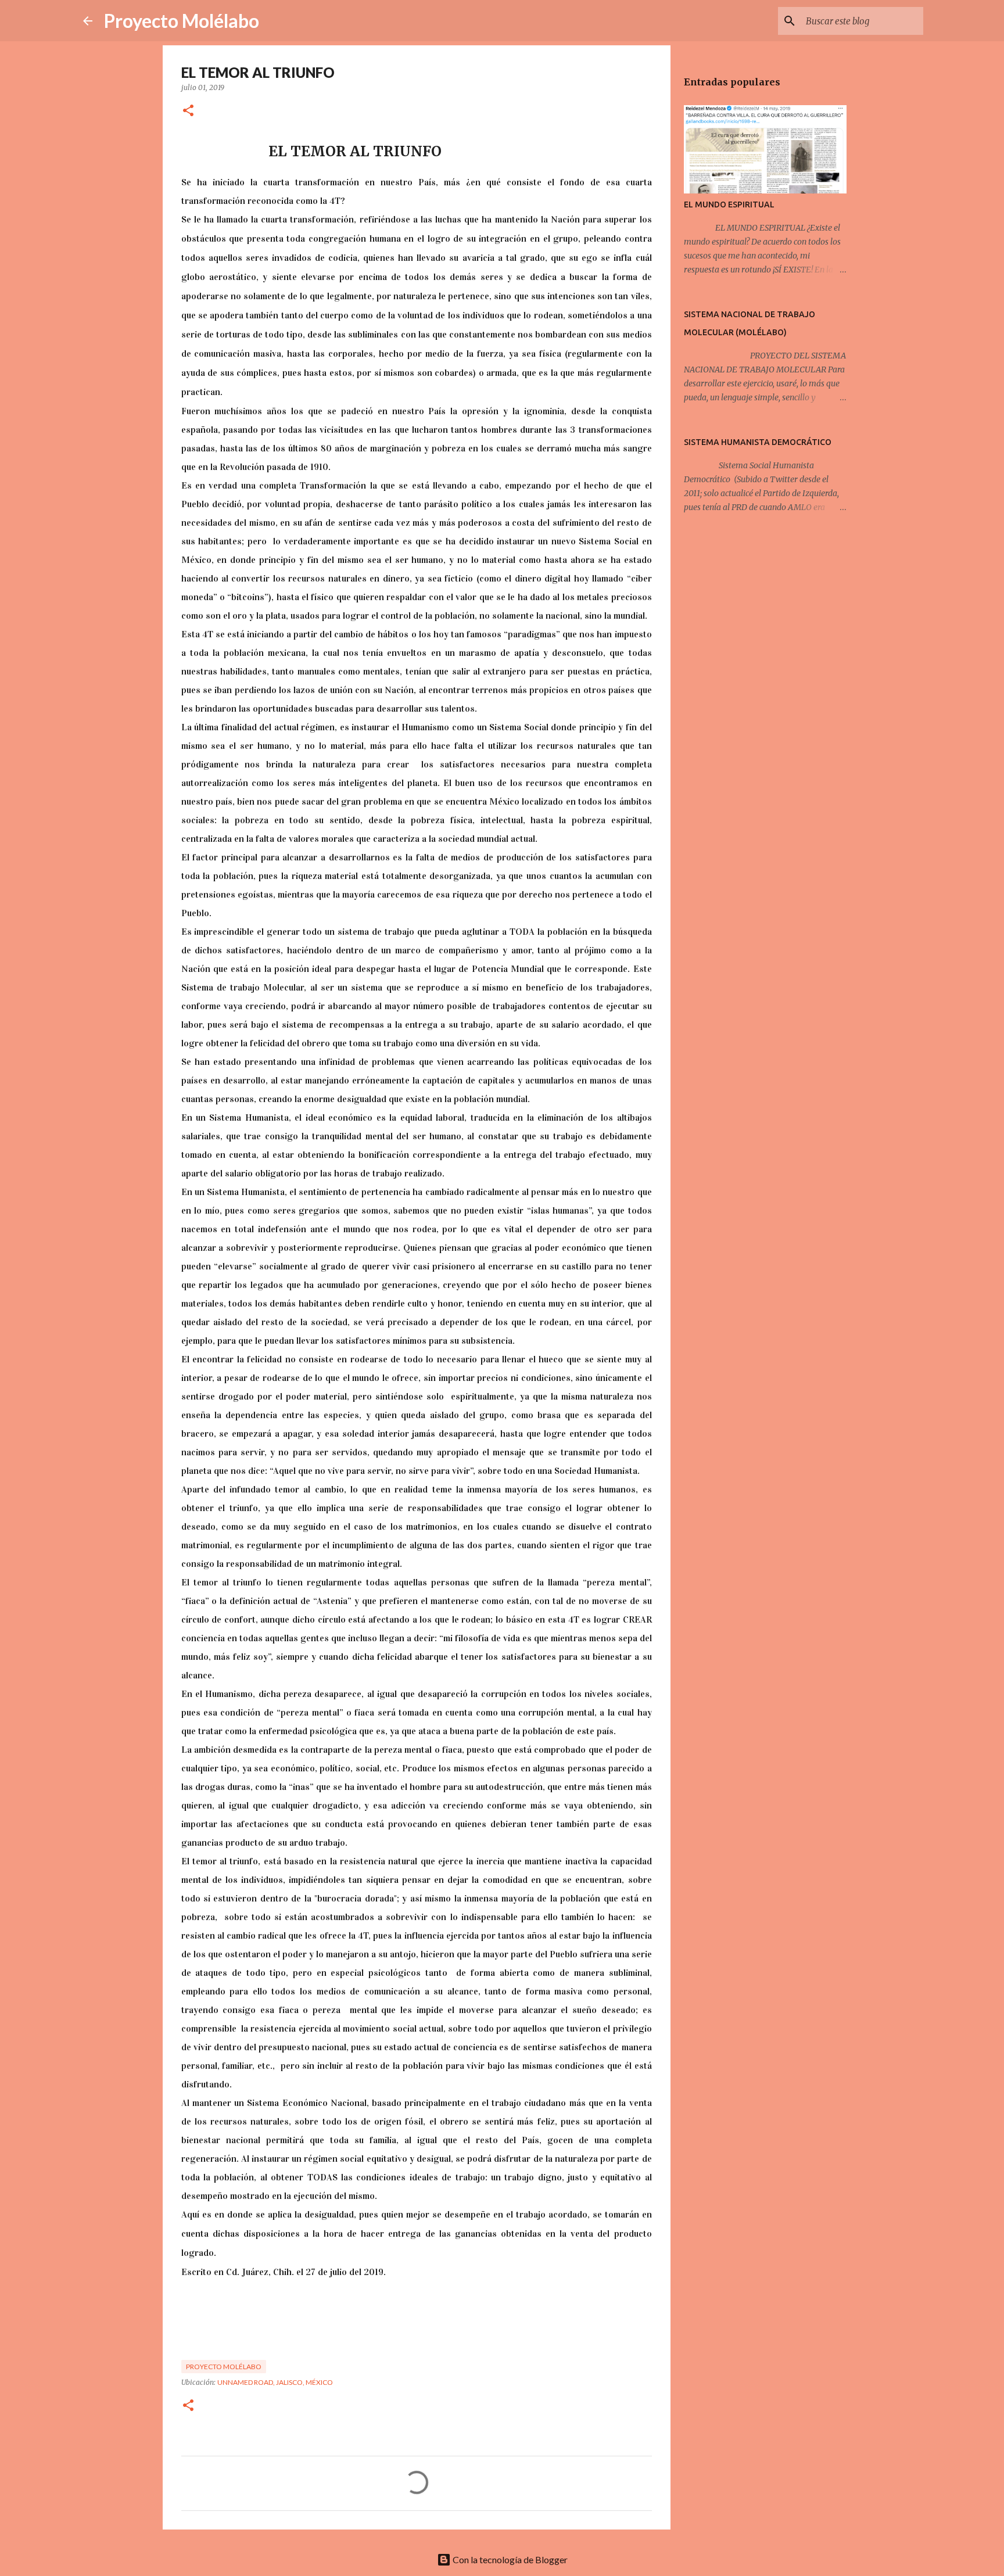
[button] (188, 111)
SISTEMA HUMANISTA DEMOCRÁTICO (758, 442)
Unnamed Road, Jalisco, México (275, 2382)
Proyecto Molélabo (182, 21)
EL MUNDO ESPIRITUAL (729, 204)
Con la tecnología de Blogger (509, 2559)
